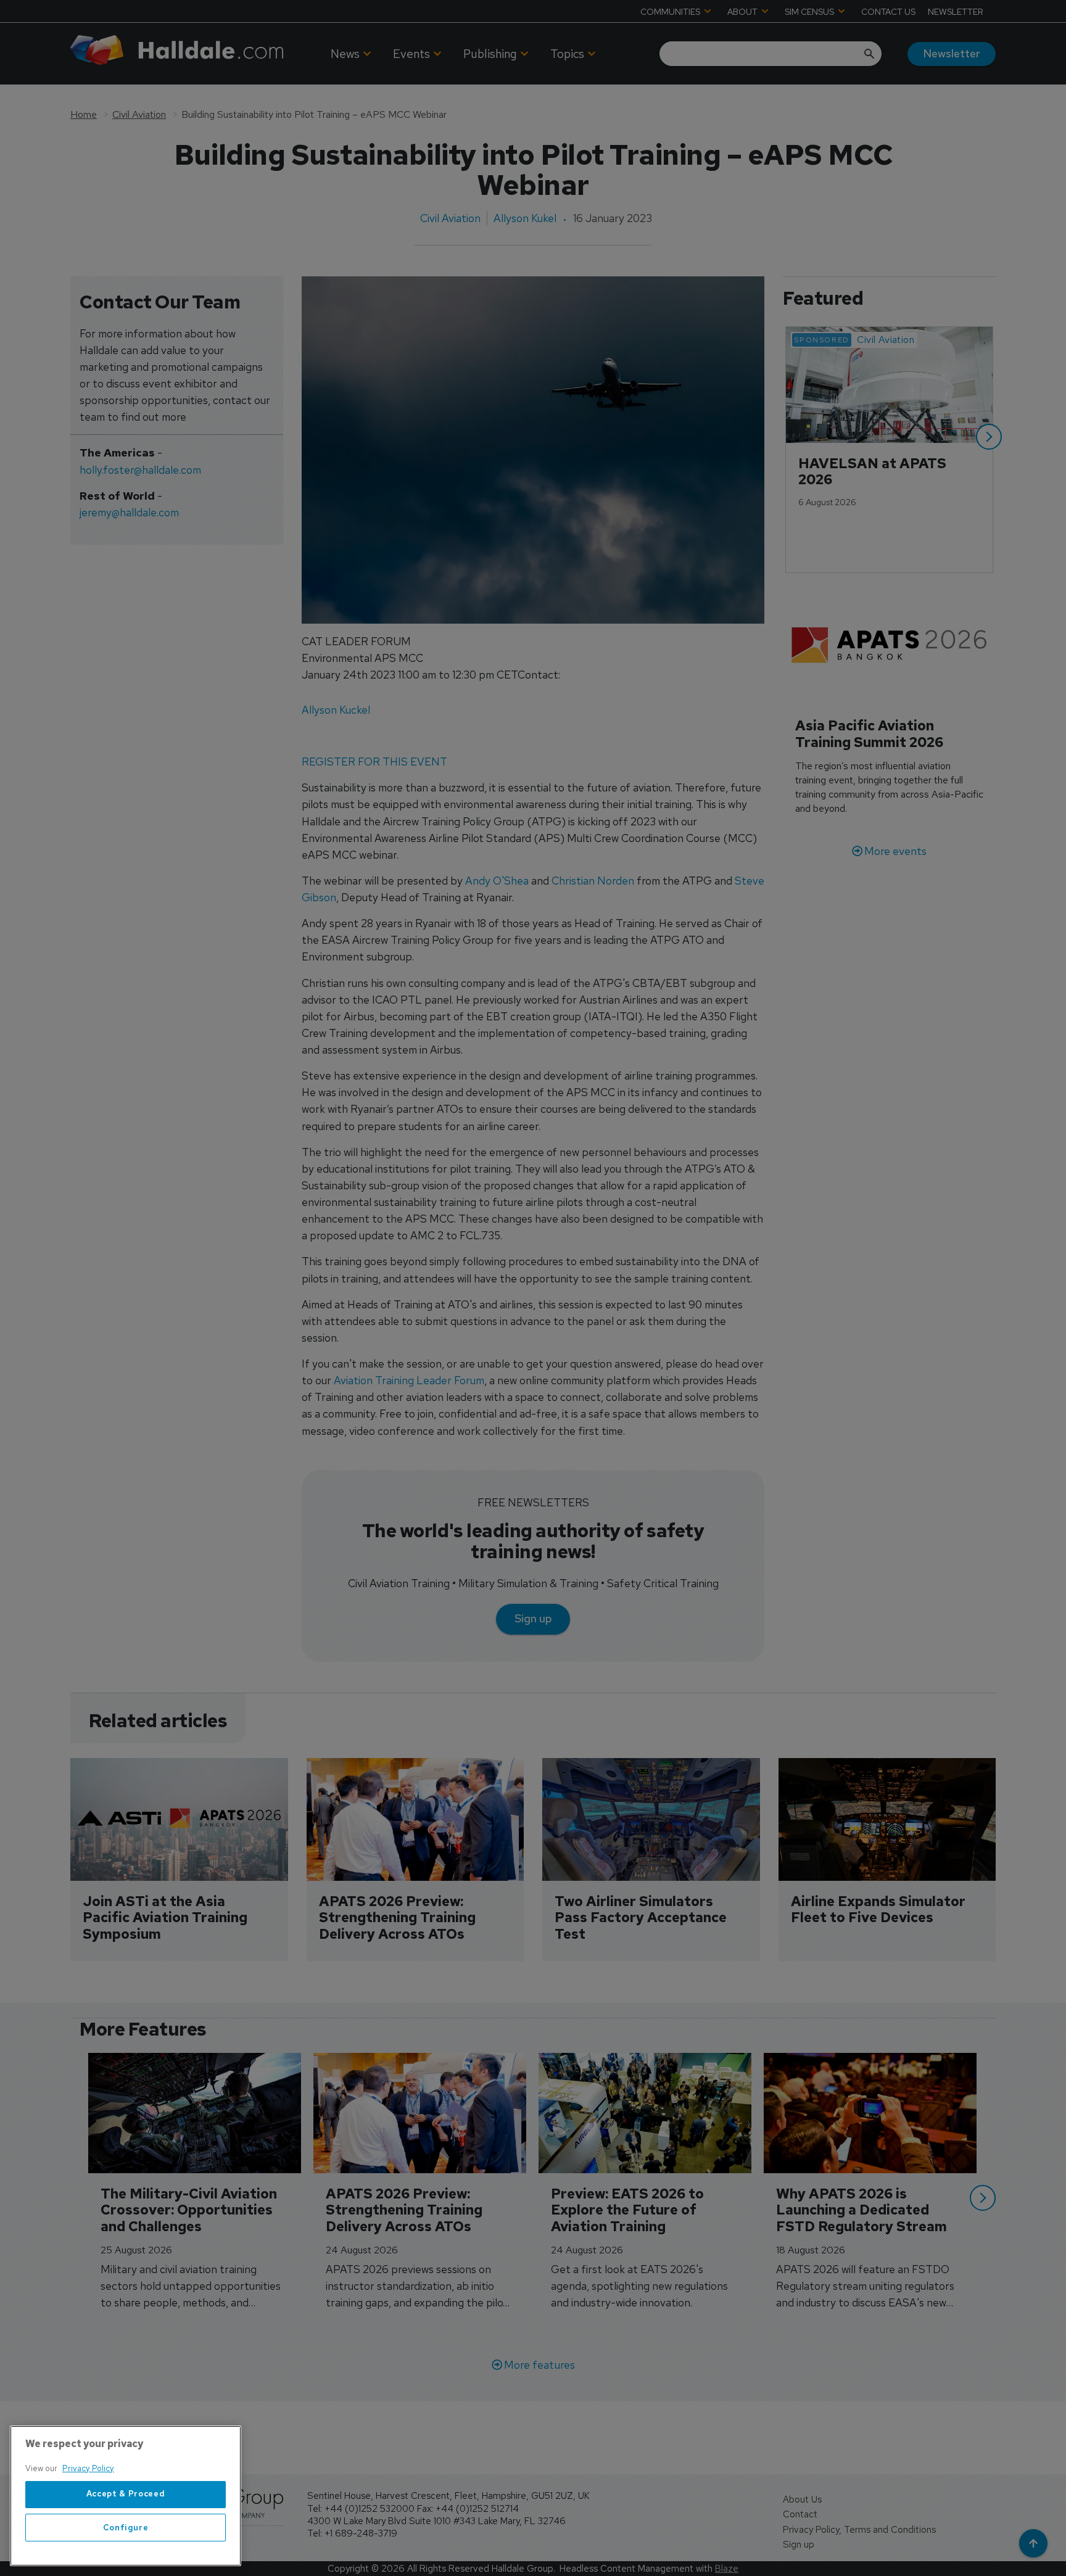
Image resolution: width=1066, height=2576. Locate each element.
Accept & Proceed (126, 2494)
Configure (126, 2528)
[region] (126, 2496)
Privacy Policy (88, 2468)
